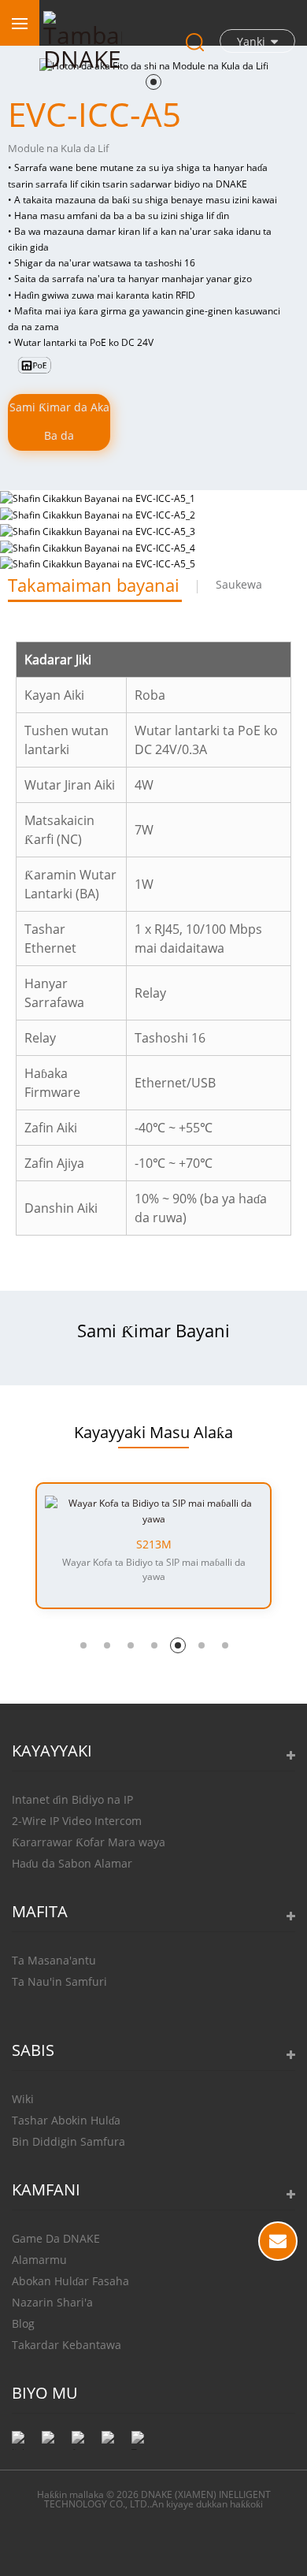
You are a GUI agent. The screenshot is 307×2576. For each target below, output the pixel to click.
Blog (23, 2323)
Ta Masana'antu (54, 1960)
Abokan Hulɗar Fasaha (70, 2281)
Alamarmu (39, 2260)
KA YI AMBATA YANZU (278, 2241)
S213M (154, 1544)
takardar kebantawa (67, 2345)
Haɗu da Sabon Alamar (72, 1863)
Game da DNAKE (56, 2238)
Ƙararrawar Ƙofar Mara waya (89, 1842)
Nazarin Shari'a (52, 2302)
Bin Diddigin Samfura (68, 2141)
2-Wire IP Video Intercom (77, 1821)
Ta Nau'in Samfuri (59, 1981)
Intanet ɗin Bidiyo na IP (72, 1799)
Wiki (23, 2099)
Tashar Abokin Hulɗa (66, 2120)
